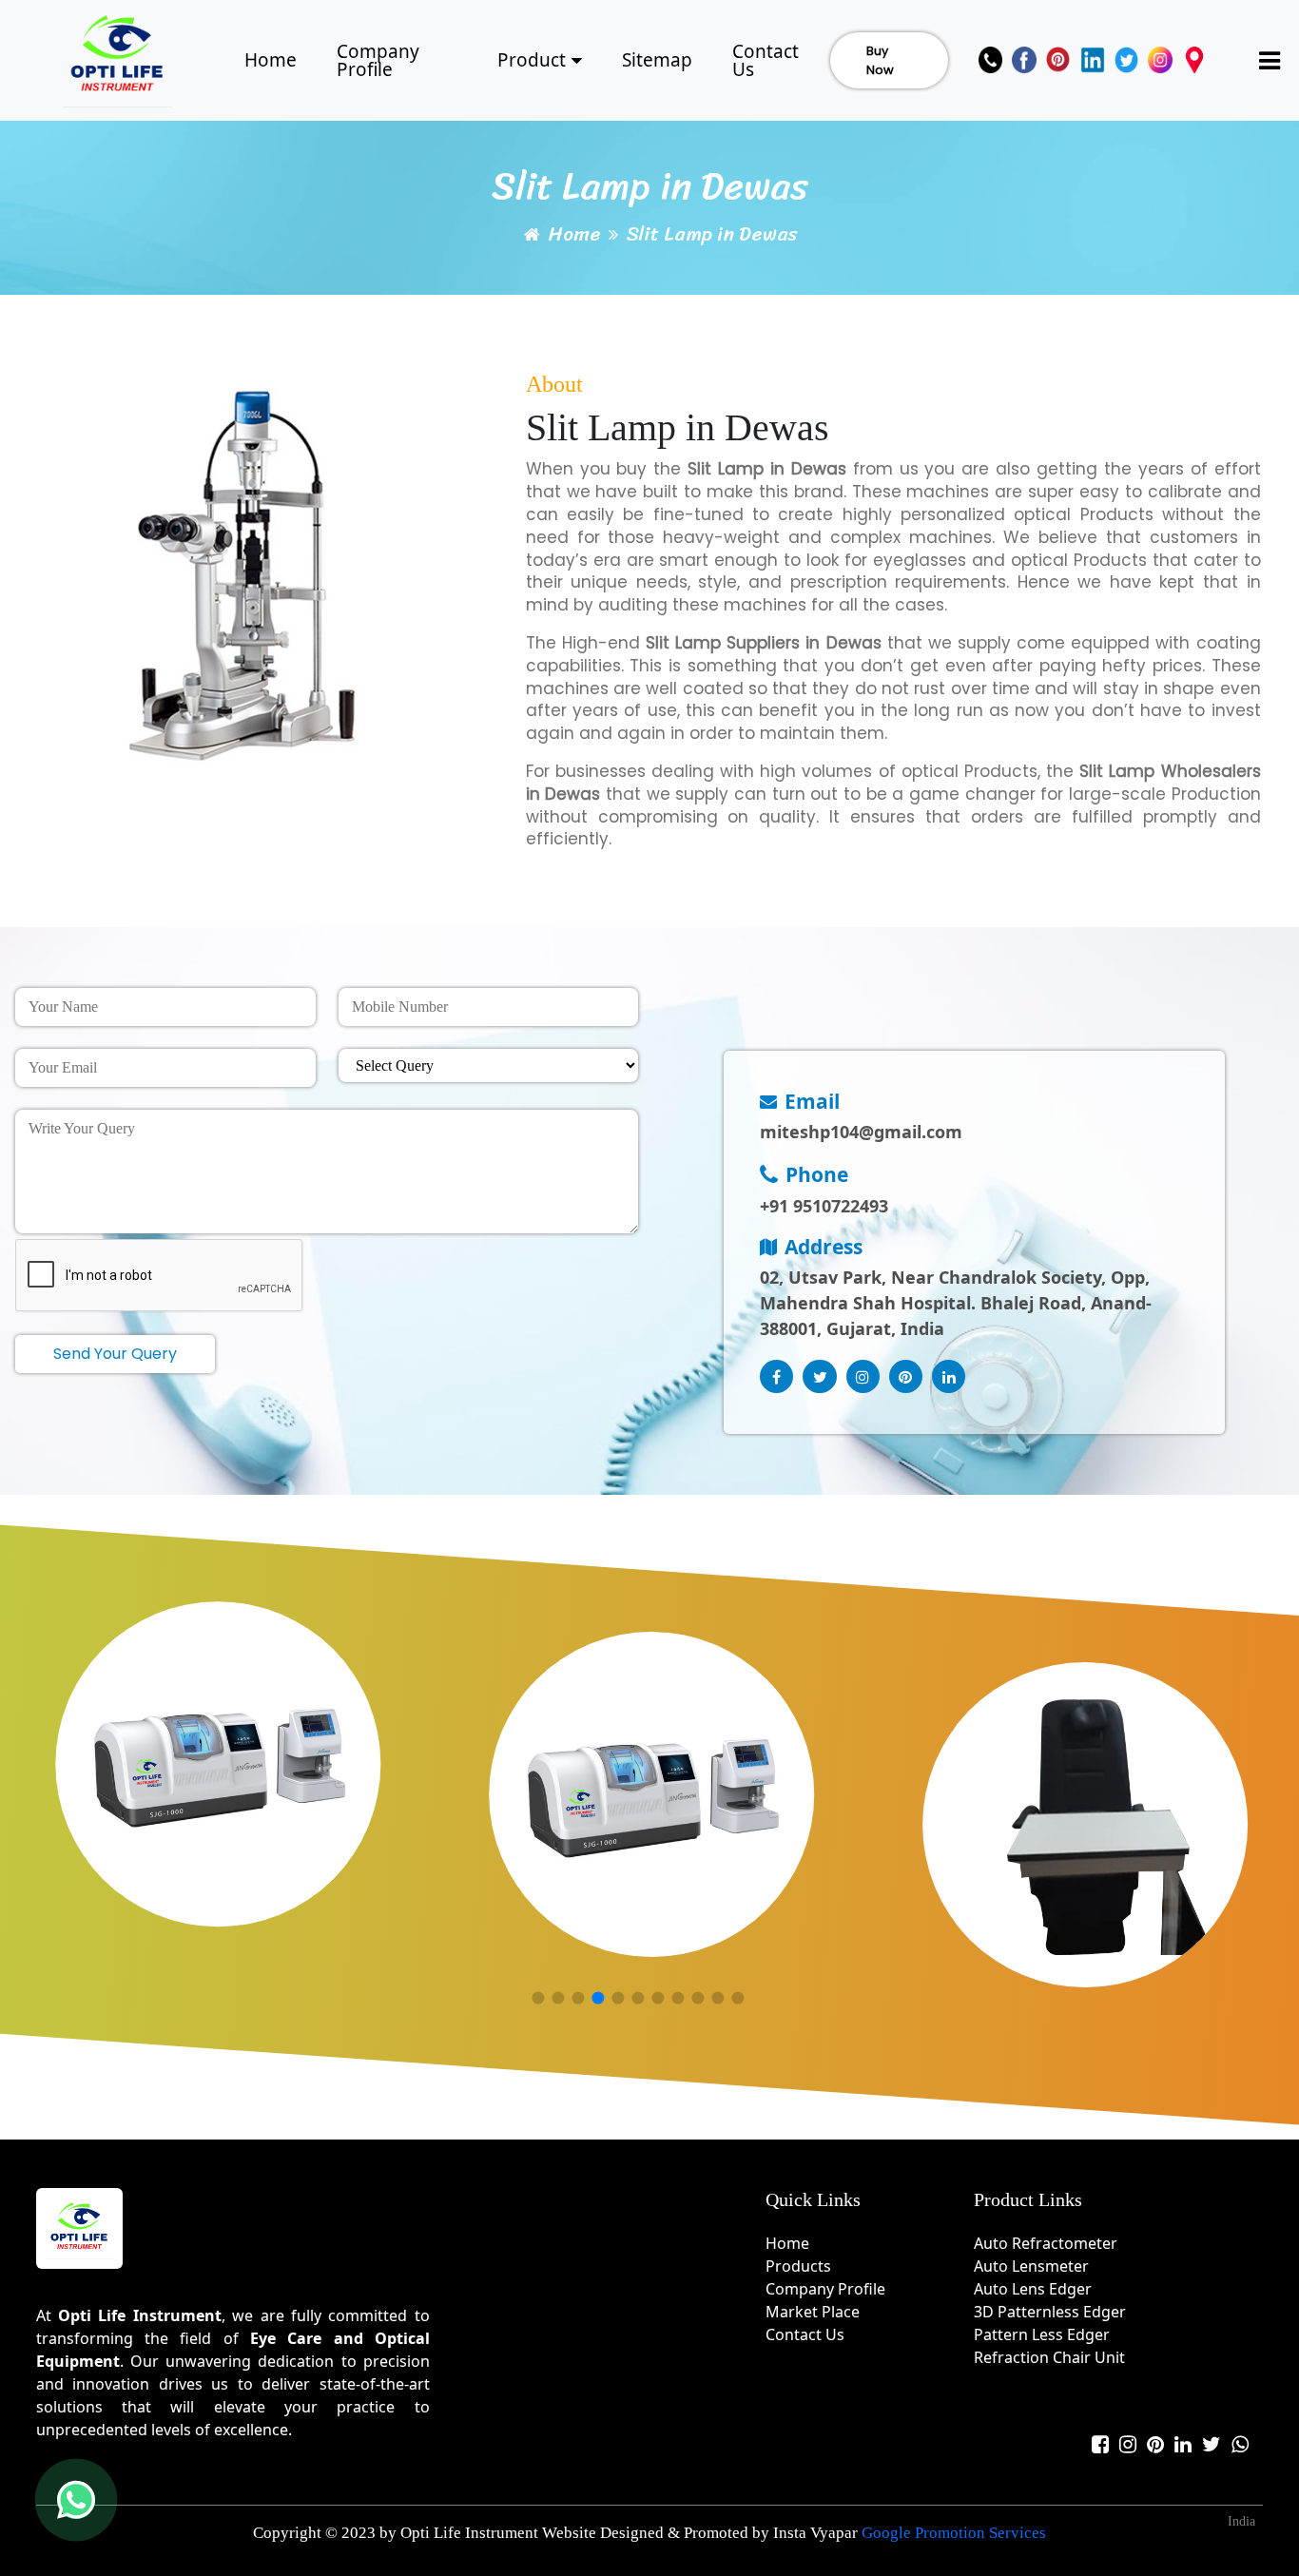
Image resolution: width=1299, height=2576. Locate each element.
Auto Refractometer (1046, 2243)
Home (271, 60)
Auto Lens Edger (1033, 2289)
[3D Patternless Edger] (218, 1765)
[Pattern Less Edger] (651, 1794)
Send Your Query (115, 1354)
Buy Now (880, 60)
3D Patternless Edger (1050, 2312)
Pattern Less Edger (1042, 2334)
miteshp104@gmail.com (861, 1132)
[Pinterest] (1058, 60)
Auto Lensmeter (1031, 2266)
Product (532, 60)
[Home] (118, 58)
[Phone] (991, 60)
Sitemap (657, 60)
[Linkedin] (1093, 60)
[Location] (1194, 60)
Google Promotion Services (954, 2533)
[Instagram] (1160, 60)
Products (798, 2266)
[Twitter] (1127, 60)
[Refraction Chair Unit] (1086, 1825)
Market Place (813, 2312)
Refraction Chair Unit (1049, 2357)
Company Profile (378, 60)
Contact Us (766, 60)
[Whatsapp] (1240, 2444)
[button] (538, 1998)
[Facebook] (1024, 60)
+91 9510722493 (824, 1206)
